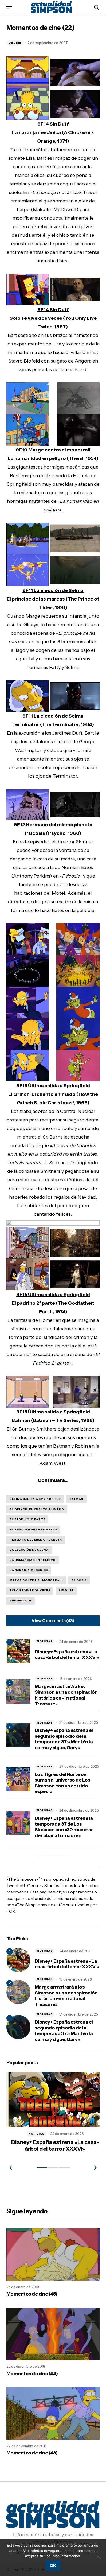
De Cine (15, 43)
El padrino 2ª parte (27, 1519)
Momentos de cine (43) (32, 2451)
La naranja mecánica (29, 1570)
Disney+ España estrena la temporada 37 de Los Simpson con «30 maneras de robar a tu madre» (64, 1827)
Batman (76, 1499)
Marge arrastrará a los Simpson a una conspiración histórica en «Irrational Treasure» (66, 1695)
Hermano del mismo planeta (36, 1540)
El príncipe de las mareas (33, 1529)
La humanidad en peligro (33, 1560)
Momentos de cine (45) (32, 2292)
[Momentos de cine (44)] (53, 2332)
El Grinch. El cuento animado (37, 1509)
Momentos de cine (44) (32, 2371)
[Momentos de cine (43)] (53, 2411)
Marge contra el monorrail (36, 1580)
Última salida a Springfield (35, 1499)
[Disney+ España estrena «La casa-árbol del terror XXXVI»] (18, 1960)
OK (53, 2565)
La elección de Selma (29, 1550)
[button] (9, 7)
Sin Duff (66, 1590)
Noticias (45, 1641)
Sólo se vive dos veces (30, 1590)
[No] (99, 2557)
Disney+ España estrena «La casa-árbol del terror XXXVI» (67, 1655)
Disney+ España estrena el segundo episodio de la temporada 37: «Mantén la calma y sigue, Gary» (64, 1739)
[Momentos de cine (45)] (53, 2252)
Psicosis (79, 1580)
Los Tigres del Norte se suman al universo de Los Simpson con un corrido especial (62, 1783)
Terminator (21, 1601)
